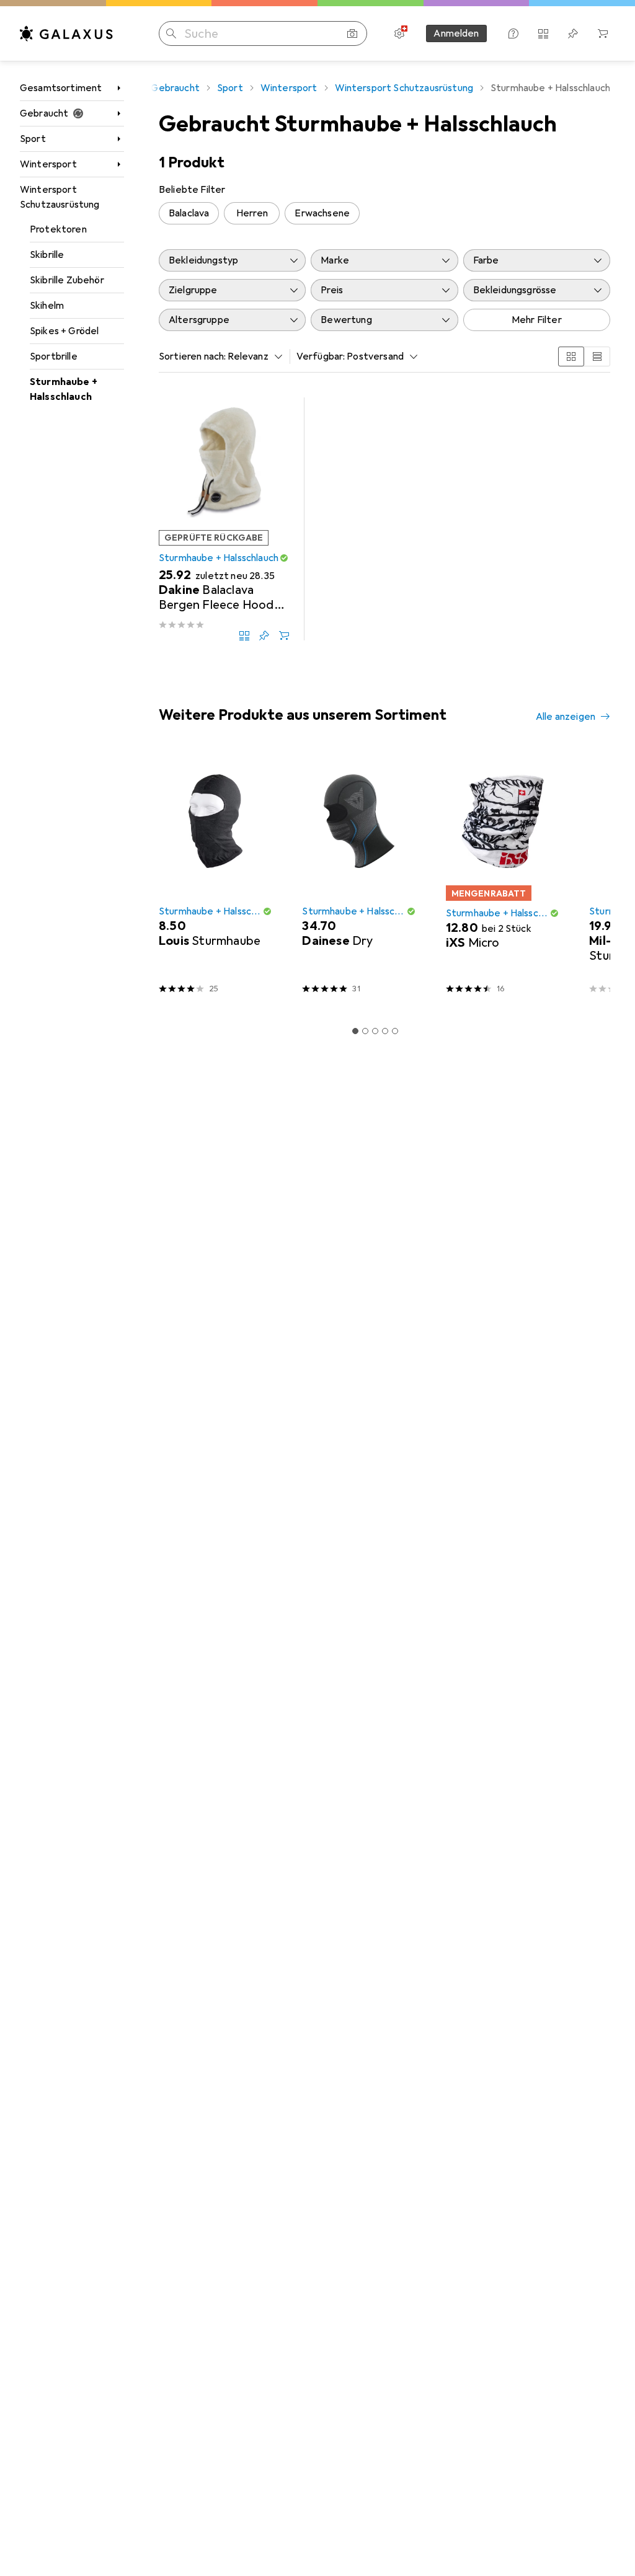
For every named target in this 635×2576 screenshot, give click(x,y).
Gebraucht (44, 113)
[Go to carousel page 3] (375, 1031)
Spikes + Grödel (64, 331)
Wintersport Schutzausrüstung (60, 197)
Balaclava (189, 213)
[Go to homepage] (66, 33)
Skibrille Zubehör (67, 280)
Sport (33, 139)
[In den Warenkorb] (284, 635)
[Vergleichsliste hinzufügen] (244, 635)
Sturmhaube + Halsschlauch (64, 389)
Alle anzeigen (566, 717)
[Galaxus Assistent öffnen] (513, 33)
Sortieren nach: (192, 356)
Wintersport (48, 164)
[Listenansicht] (597, 356)
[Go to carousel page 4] (385, 1031)
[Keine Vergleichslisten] (543, 33)
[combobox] (252, 356)
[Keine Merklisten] (573, 33)
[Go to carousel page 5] (395, 1031)
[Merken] (264, 635)
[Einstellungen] (399, 33)
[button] (284, 558)
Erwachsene (322, 213)
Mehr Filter (537, 320)
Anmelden (456, 33)
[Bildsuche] (352, 33)
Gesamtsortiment (61, 88)
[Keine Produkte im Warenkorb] (603, 33)
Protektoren (58, 229)
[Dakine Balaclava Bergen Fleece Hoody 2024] (224, 519)
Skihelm (47, 306)
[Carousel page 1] (355, 1031)
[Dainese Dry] (359, 879)
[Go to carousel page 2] (365, 1031)
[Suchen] (171, 33)
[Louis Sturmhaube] (215, 879)
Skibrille (47, 255)
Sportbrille (54, 356)
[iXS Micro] (503, 879)
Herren (252, 213)
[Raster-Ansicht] (571, 356)
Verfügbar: (321, 356)
